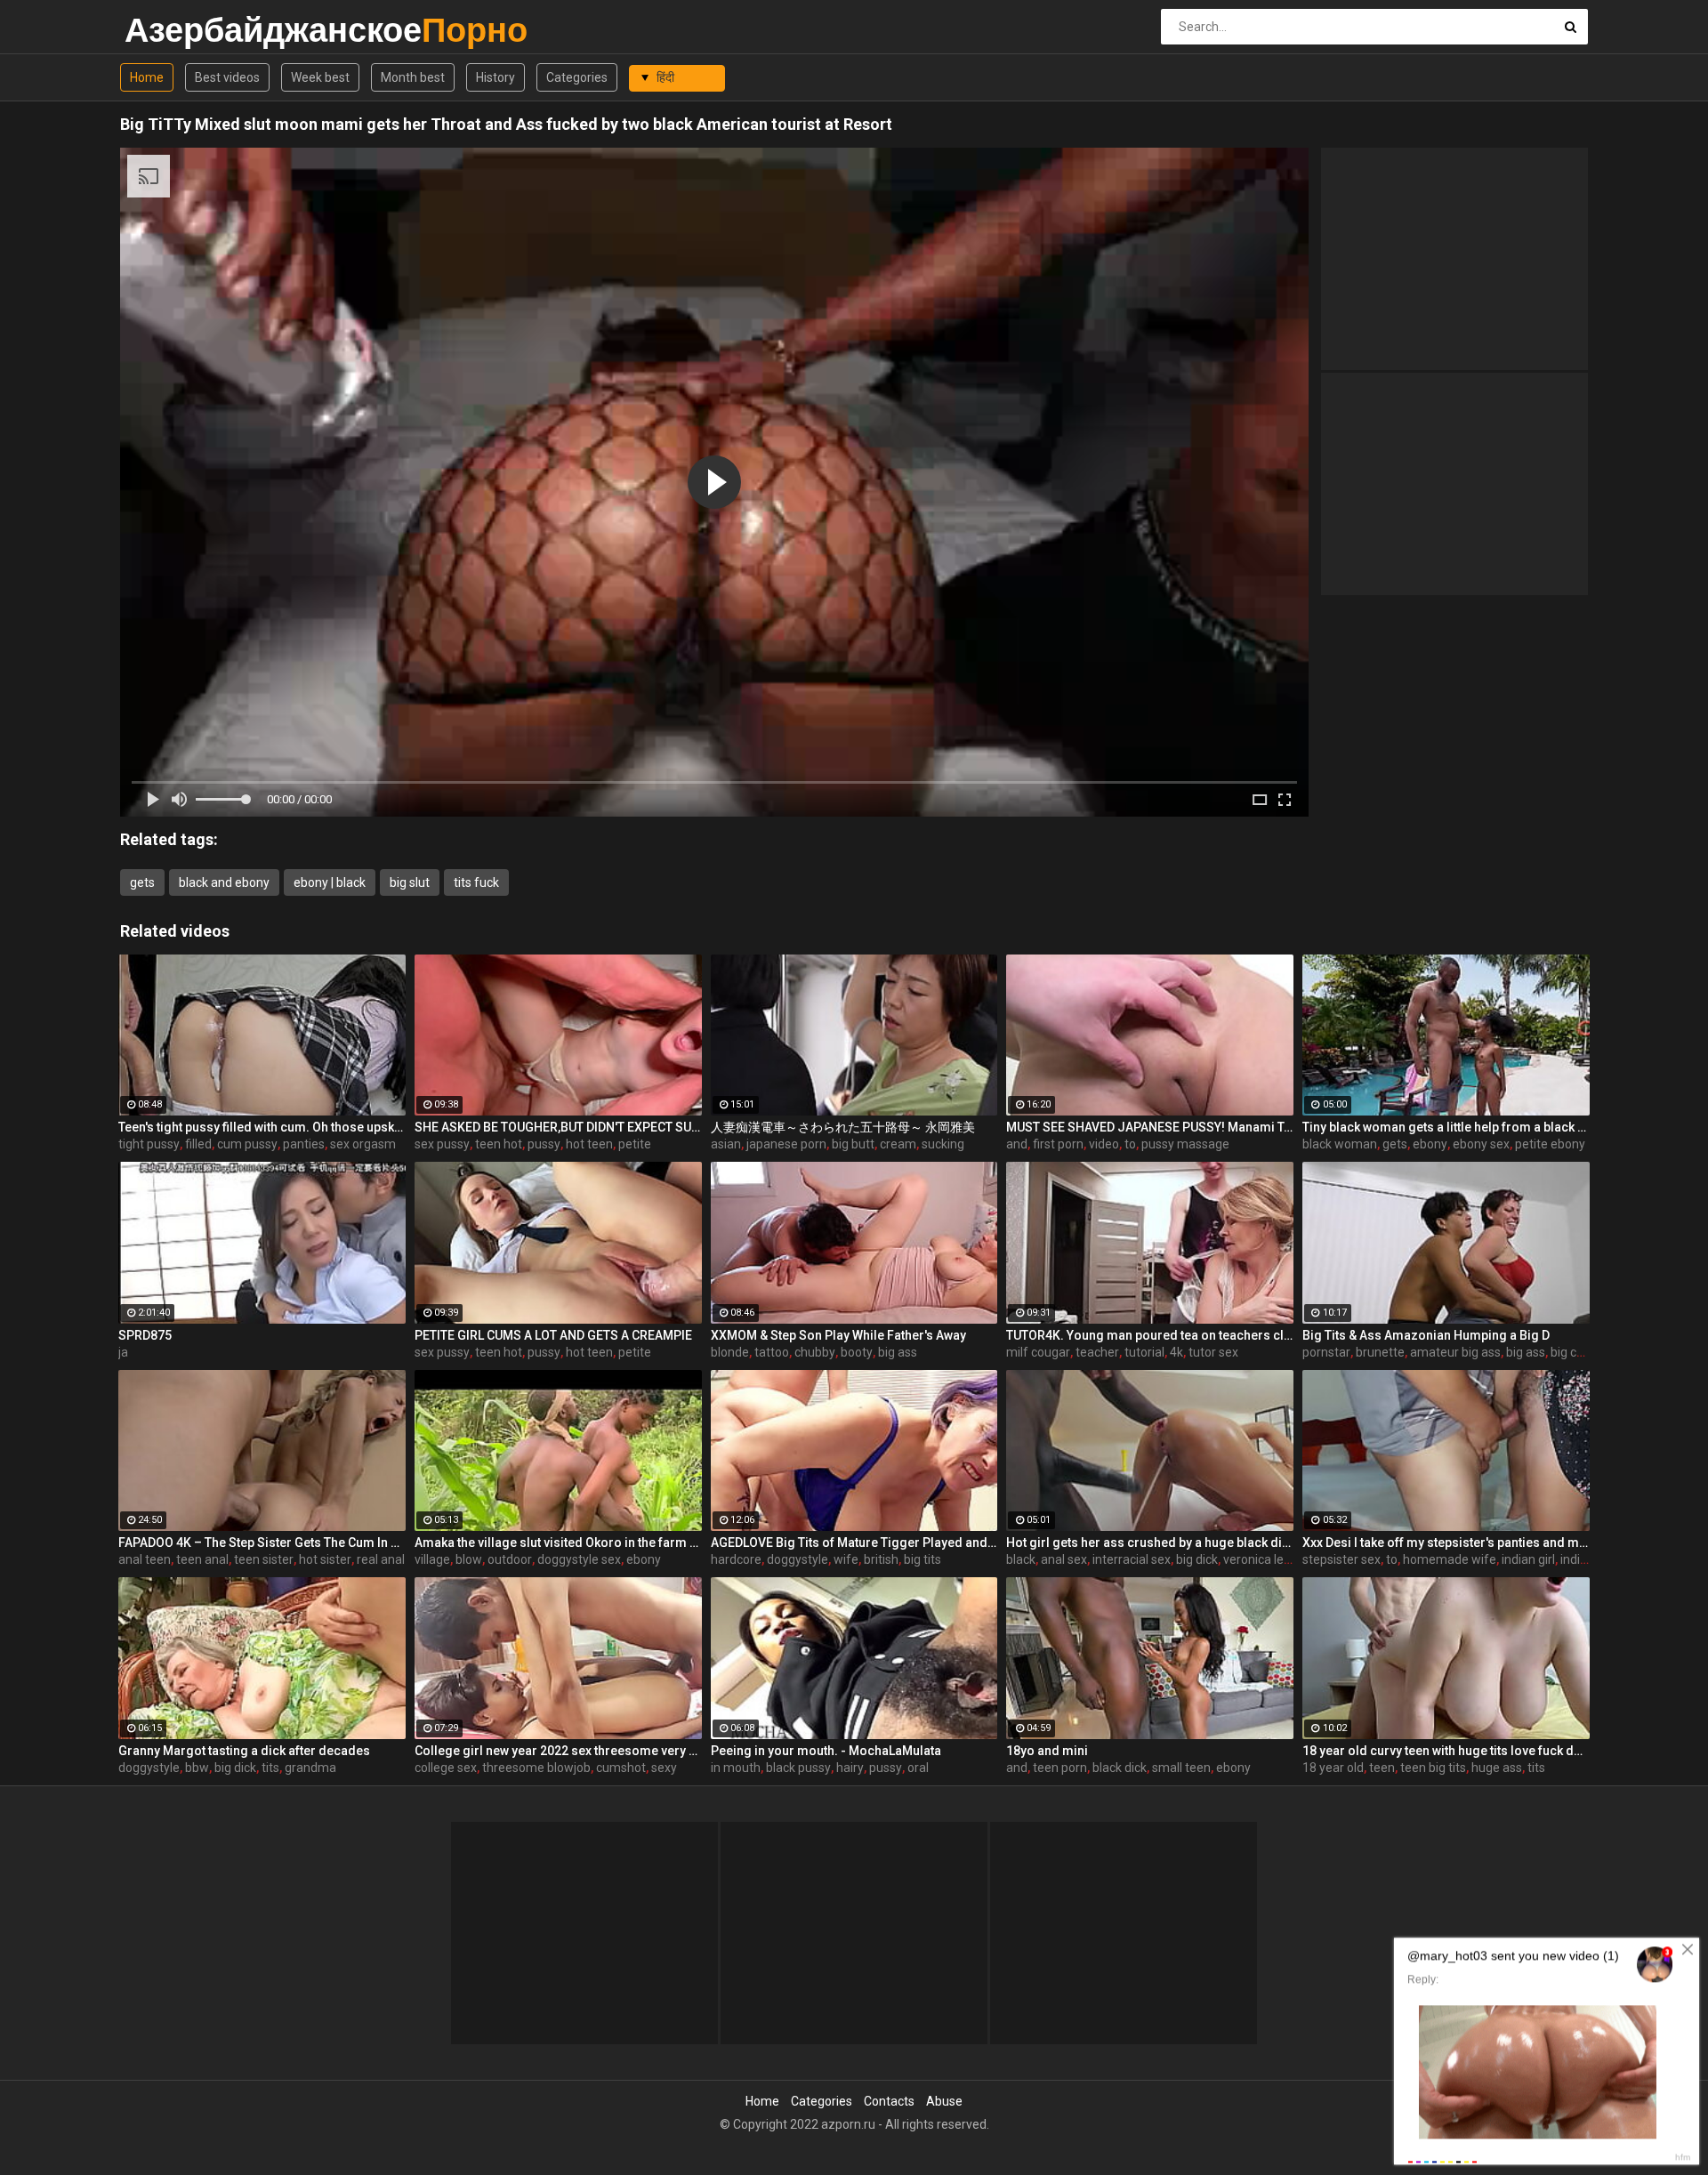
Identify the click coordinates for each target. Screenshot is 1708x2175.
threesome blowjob (536, 1768)
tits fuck (476, 882)
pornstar (1326, 1352)
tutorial (1144, 1352)
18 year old (1333, 1768)
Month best (413, 77)
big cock (1573, 1352)
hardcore (736, 1559)
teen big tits (1433, 1768)
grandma (310, 1768)
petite (635, 1144)
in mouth (736, 1768)
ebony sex (1481, 1144)
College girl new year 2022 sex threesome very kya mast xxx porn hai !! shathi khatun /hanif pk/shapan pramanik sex (558, 1751)
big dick (1197, 1559)
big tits (922, 1559)
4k (1176, 1352)
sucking (943, 1144)
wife (846, 1559)
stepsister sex (1341, 1559)
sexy (664, 1768)
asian (726, 1144)
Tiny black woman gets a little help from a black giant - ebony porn (1446, 1127)
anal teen (145, 1559)
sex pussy (442, 1144)
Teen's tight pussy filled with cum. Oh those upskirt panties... (262, 1127)
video (1104, 1144)
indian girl (1528, 1559)
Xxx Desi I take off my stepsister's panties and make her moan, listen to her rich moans (1446, 1543)
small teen (1181, 1768)
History (495, 77)
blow (469, 1559)
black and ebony (224, 882)
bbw (197, 1768)
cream (898, 1144)
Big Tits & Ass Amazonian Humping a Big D (1426, 1335)
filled (198, 1144)
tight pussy (149, 1144)
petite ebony (1550, 1144)
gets (142, 882)
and (1017, 1144)
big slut (410, 882)
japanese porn (786, 1144)
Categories (577, 77)
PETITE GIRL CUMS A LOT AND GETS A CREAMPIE (553, 1335)
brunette (1380, 1352)
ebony (1430, 1144)
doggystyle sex (579, 1559)
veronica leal (1258, 1559)
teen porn (1060, 1768)
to (1130, 1144)
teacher (1097, 1352)
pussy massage (1185, 1144)
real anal (381, 1559)
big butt (853, 1144)
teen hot (499, 1144)
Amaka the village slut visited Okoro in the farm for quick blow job (558, 1543)
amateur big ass (1455, 1352)
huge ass (1497, 1768)
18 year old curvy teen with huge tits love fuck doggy (1446, 1751)
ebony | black (330, 882)
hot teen (589, 1144)
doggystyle (798, 1559)
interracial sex (1132, 1559)
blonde (730, 1352)
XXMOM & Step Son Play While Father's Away (838, 1335)
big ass (898, 1352)
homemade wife (1450, 1559)
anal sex (1064, 1559)
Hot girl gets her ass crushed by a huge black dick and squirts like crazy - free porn (1150, 1543)
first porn (1058, 1144)
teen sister (264, 1559)
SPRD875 (145, 1335)
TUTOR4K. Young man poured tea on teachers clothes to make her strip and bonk (1150, 1335)
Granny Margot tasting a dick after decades (244, 1751)
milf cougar (1038, 1352)
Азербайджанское (171, 30)
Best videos (227, 77)
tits (270, 1768)
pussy (544, 1144)
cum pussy (247, 1144)
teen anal (202, 1559)
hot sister (325, 1559)
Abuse (944, 2101)
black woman (1340, 1144)
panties (304, 1144)
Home (147, 77)
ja (123, 1352)
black (1021, 1559)
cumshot (621, 1768)
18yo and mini (1047, 1751)
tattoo (772, 1352)
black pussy (798, 1768)
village (432, 1559)
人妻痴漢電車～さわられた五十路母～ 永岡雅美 (843, 1127)
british (881, 1559)
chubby (815, 1352)
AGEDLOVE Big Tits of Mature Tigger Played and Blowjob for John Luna (854, 1543)
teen (1382, 1768)
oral (918, 1768)
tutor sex (1213, 1352)
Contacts (889, 2101)
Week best (320, 77)
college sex (446, 1768)
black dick (1120, 1768)
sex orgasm (363, 1144)
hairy (850, 1768)
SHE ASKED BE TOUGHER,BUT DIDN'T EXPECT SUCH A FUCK (558, 1127)
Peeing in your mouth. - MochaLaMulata (826, 1751)
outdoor (510, 1559)
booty (857, 1352)
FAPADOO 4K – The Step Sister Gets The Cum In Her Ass (262, 1543)
